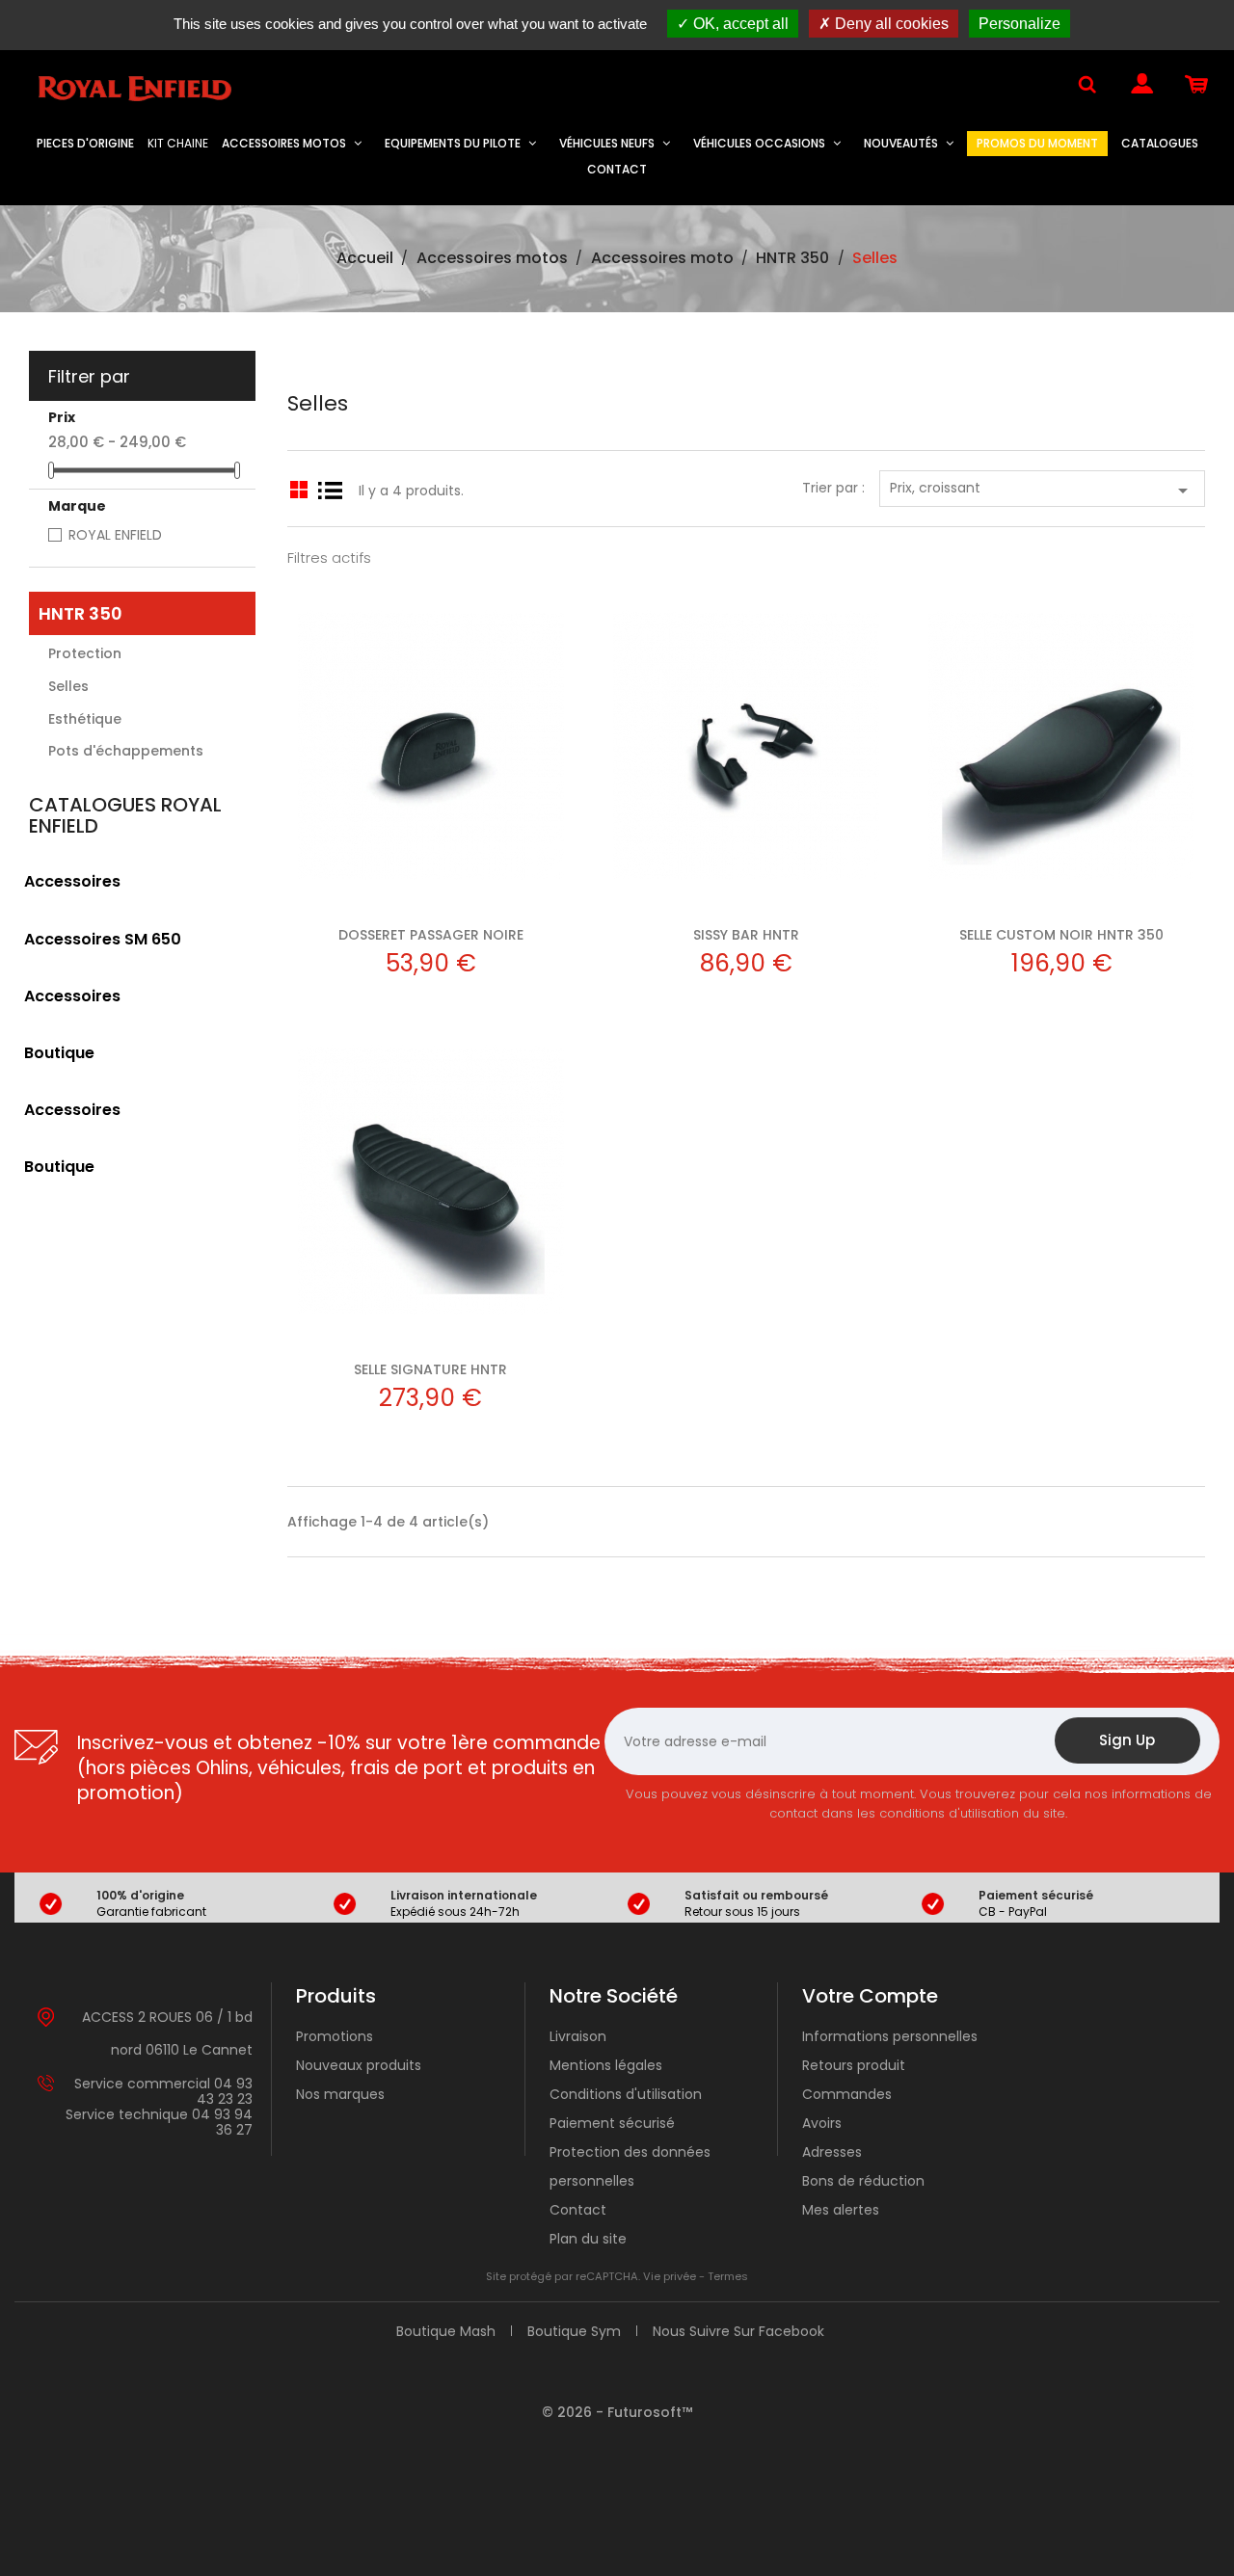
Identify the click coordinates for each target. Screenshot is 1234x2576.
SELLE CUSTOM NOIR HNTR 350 (1061, 935)
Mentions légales (606, 2065)
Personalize (1019, 24)
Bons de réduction (863, 2181)
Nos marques (340, 2094)
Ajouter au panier (430, 748)
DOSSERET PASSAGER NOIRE (431, 935)
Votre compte (870, 1996)
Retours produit (854, 2065)
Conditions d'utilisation (626, 2094)
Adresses (832, 2152)
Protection (85, 653)
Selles (68, 686)
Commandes (847, 2094)
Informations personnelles (890, 2036)
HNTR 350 (80, 613)
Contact (578, 2210)
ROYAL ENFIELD (115, 535)
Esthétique (85, 719)
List (330, 486)
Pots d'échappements (126, 751)
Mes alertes (841, 2210)
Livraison (578, 2036)
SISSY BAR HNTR (746, 935)
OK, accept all (739, 24)
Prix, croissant (1042, 490)
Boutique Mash (446, 2331)
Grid (298, 486)
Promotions (335, 2036)
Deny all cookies (890, 24)
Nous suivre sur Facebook (738, 2331)
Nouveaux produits (359, 2065)
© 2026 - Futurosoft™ (617, 2412)
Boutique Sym (574, 2331)
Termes (728, 2276)
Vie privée (670, 2276)
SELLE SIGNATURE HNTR (430, 1369)
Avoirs (822, 2123)
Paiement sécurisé (612, 2123)
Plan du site (588, 2239)
